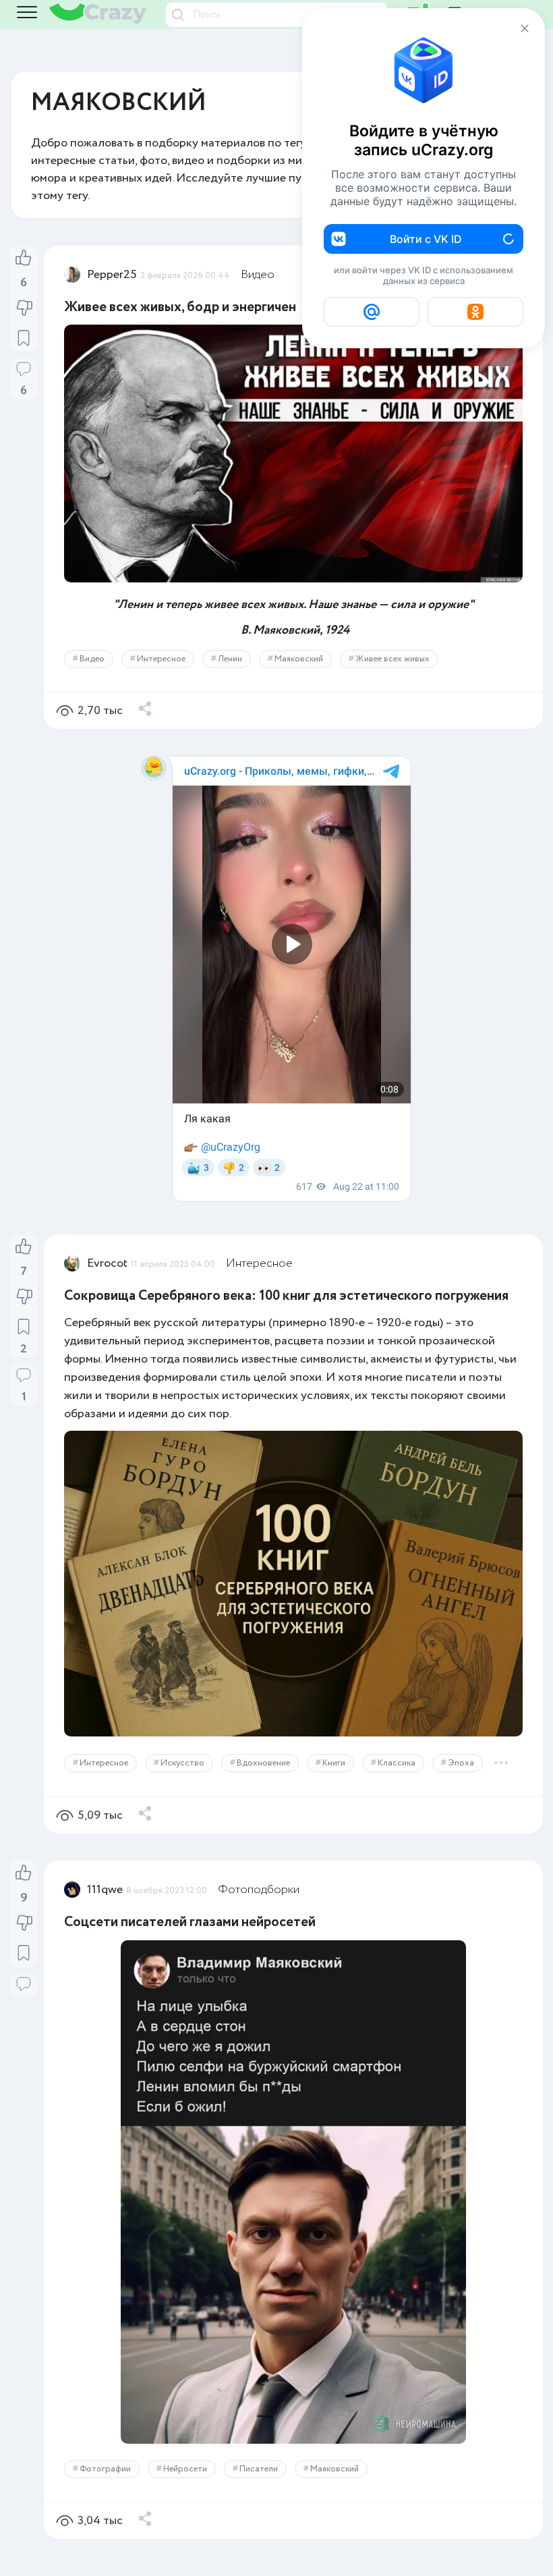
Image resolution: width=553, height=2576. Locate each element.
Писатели (259, 2469)
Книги (334, 1763)
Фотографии (105, 2469)
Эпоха (461, 1763)
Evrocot (107, 1263)
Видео (258, 275)
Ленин (230, 659)
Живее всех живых (392, 659)
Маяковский (299, 659)
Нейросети (185, 2469)
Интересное (161, 659)
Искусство (182, 1763)
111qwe (105, 1890)
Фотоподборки (259, 1890)
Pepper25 (112, 275)
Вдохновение (263, 1763)
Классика (397, 1763)
